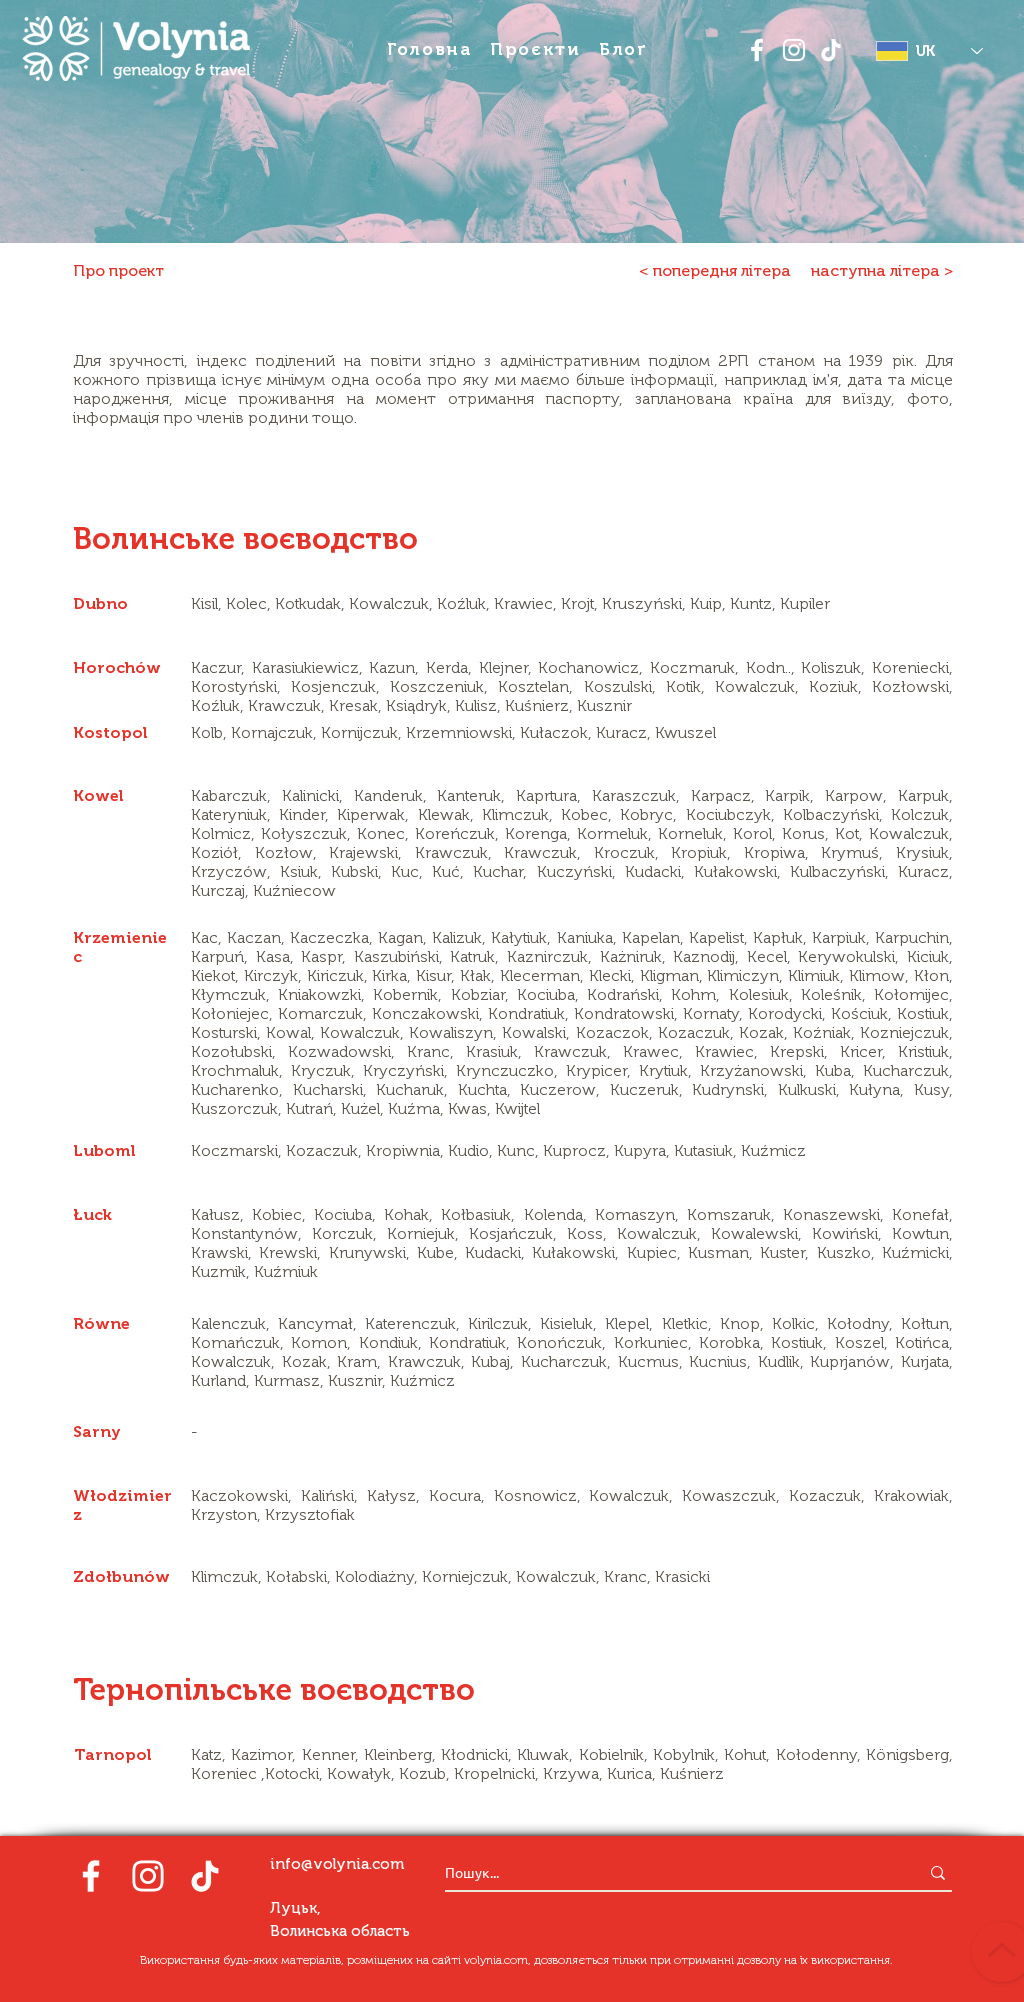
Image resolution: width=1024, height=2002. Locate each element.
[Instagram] (794, 50)
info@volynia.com (337, 1864)
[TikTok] (831, 50)
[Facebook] (757, 50)
